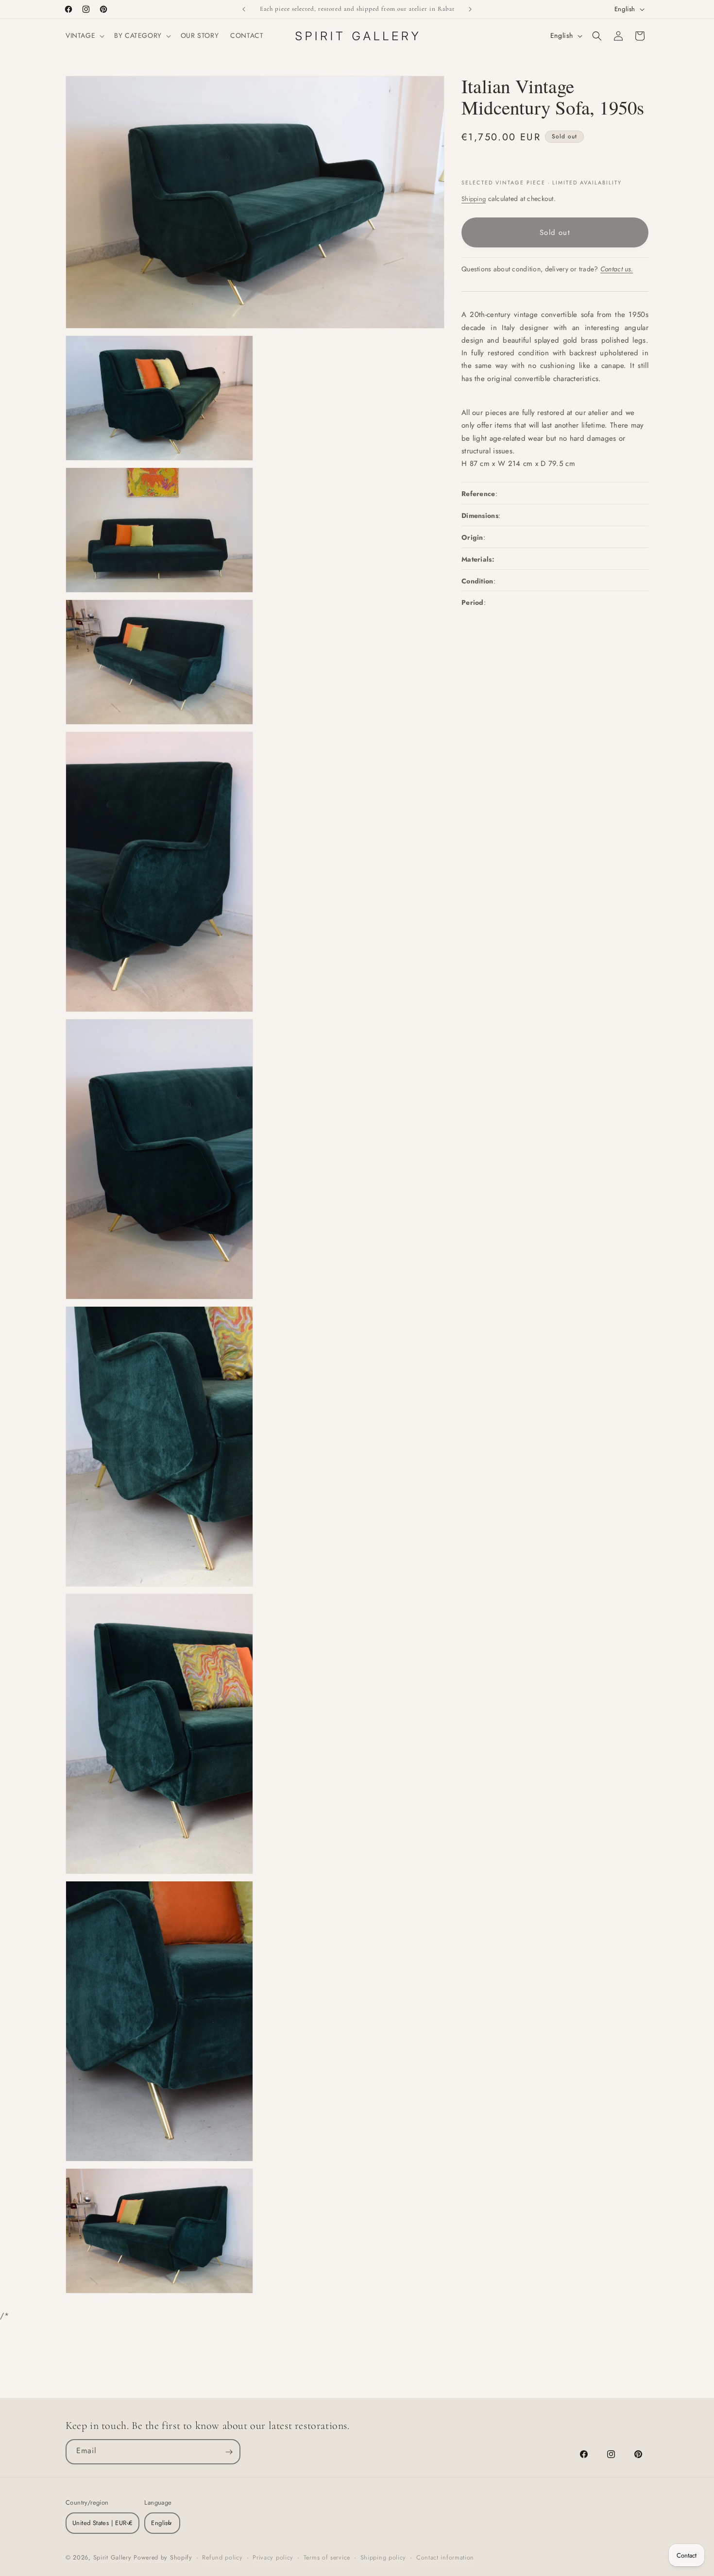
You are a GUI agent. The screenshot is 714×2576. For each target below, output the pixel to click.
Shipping (474, 199)
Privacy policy (273, 2558)
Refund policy (222, 2558)
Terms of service (327, 2558)
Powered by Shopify (163, 2558)
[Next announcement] (470, 9)
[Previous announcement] (244, 9)
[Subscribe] (229, 2452)
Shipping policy (383, 2558)
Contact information (445, 2558)
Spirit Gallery (114, 2558)
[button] (84, 35)
